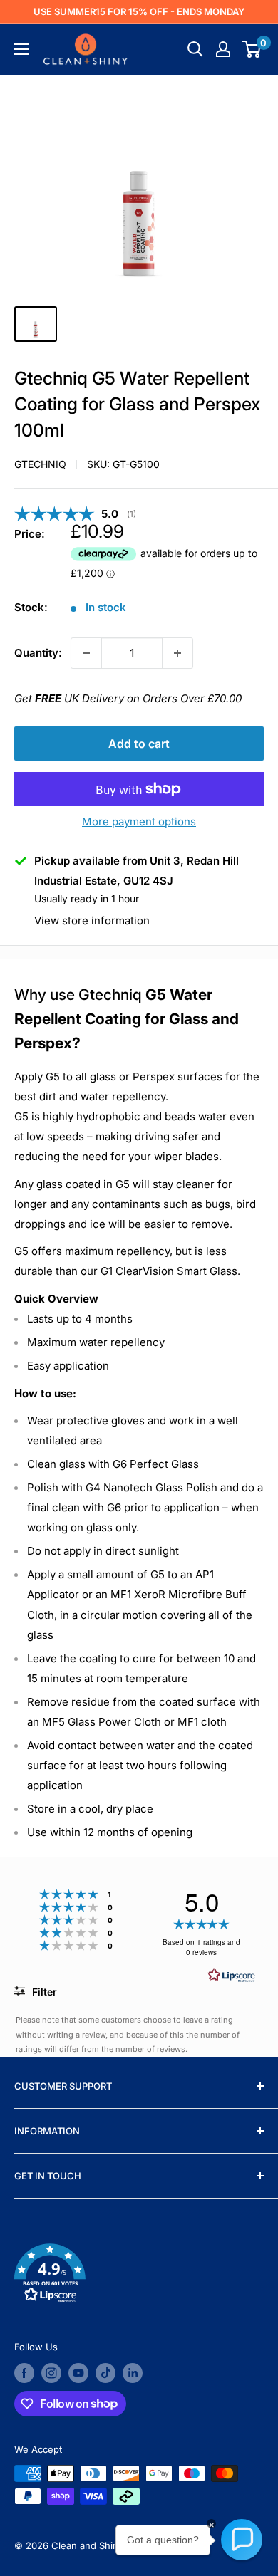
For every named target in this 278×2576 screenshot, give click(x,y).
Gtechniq (40, 464)
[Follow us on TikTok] (105, 2373)
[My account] (223, 49)
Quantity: (38, 653)
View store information (92, 921)
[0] (252, 49)
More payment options (139, 822)
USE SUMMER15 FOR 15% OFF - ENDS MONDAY (139, 11)
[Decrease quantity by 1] (86, 653)
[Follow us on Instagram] (51, 2373)
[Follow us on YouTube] (78, 2373)
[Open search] (195, 49)
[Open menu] (21, 49)
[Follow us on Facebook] (24, 2373)
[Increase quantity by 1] (177, 653)
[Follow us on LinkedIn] (133, 2373)
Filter (43, 1992)
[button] (139, 2276)
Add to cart (139, 744)
